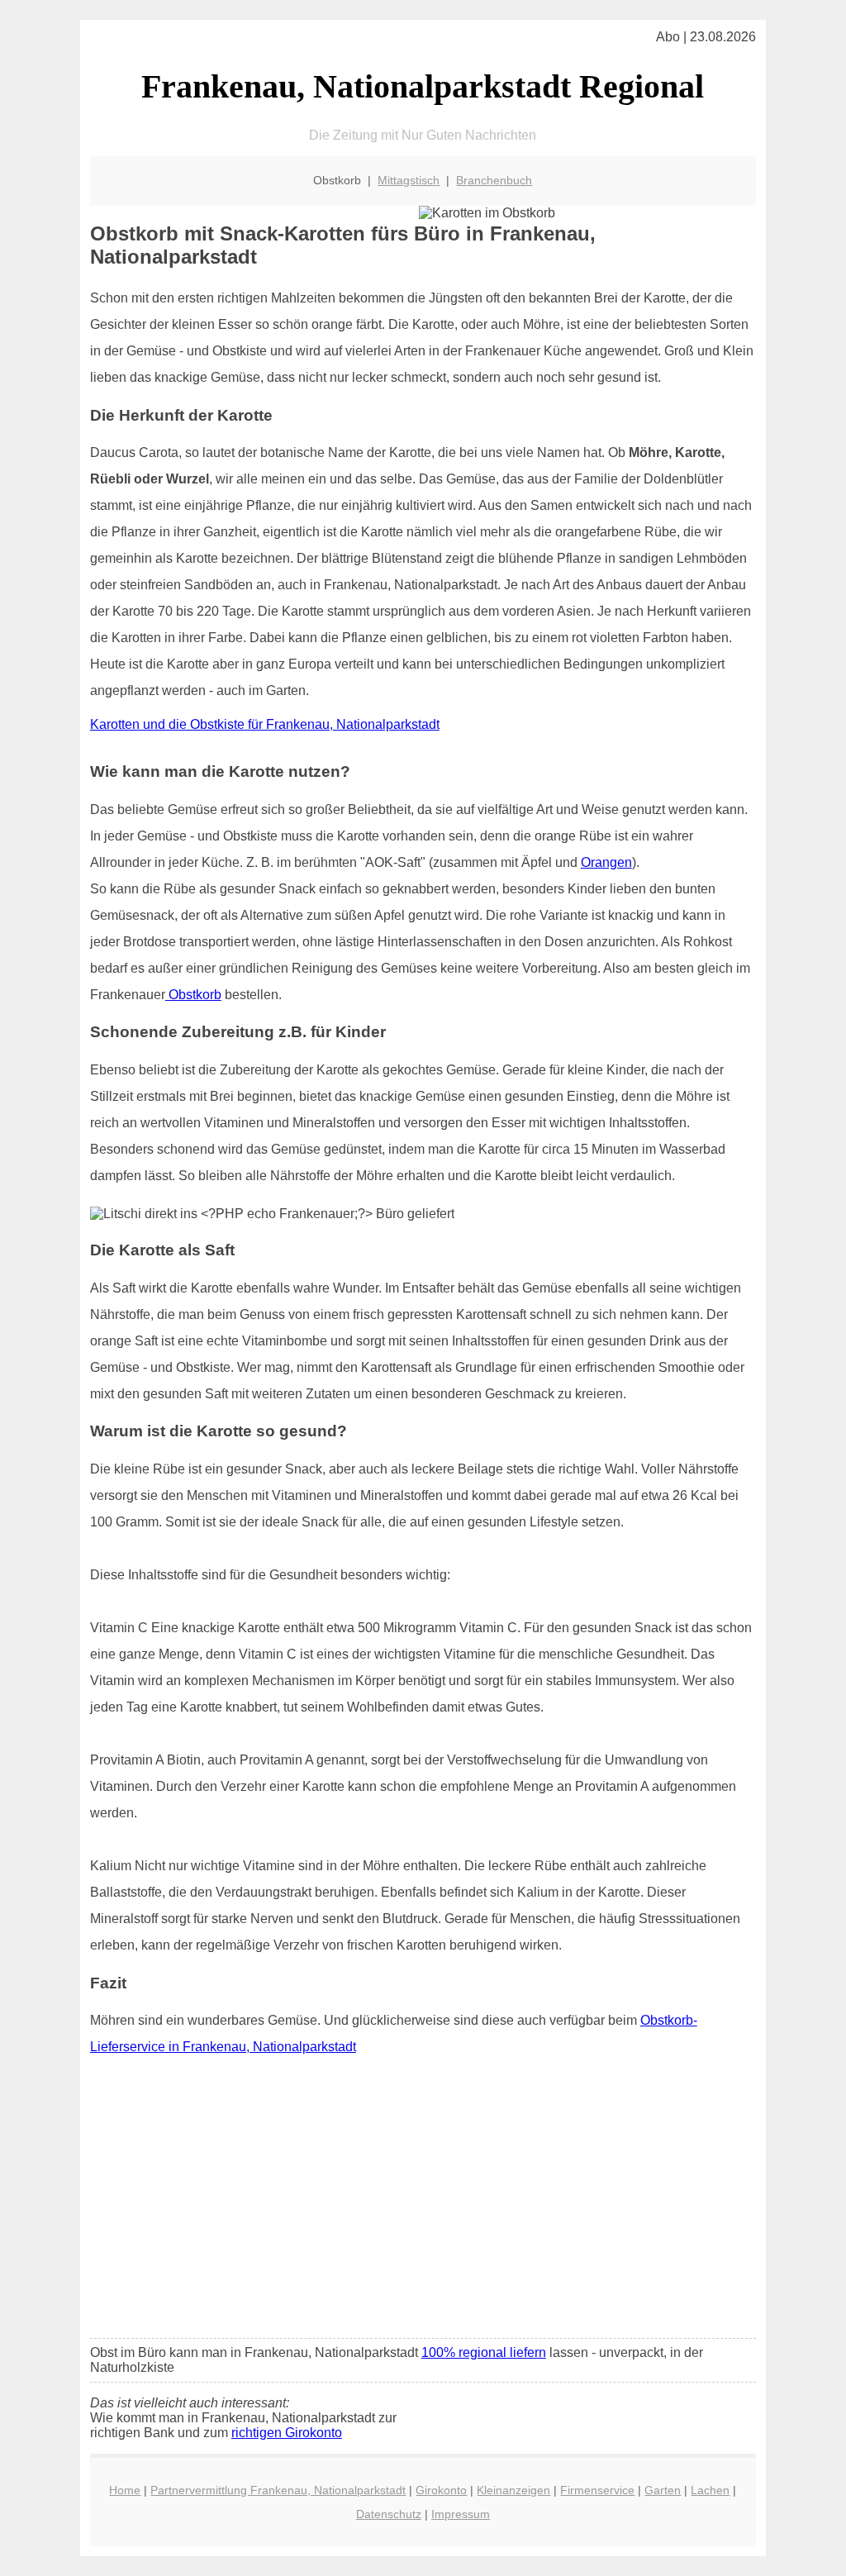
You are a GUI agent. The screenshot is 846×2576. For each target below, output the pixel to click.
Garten (663, 2490)
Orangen (606, 862)
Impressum (461, 2514)
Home (125, 2490)
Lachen (710, 2490)
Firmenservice (597, 2490)
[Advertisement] (423, 2202)
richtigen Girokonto (287, 2433)
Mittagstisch (409, 180)
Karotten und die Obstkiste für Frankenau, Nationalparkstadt (265, 724)
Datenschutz (389, 2514)
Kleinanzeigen (513, 2490)
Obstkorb (193, 995)
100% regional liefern (484, 2352)
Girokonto (441, 2490)
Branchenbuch (494, 180)
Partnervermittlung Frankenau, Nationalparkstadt (278, 2490)
